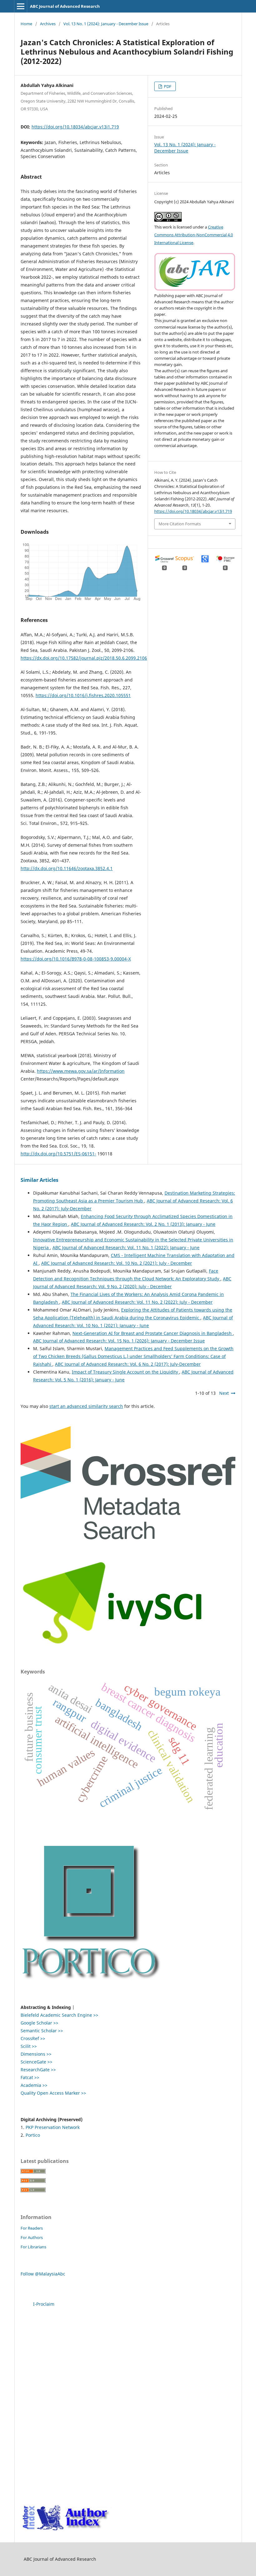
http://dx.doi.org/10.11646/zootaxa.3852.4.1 (67, 868)
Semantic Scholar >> (42, 2031)
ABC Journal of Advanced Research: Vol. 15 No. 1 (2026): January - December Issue (119, 1341)
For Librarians (33, 2247)
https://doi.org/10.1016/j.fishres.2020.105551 (83, 695)
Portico (33, 2135)
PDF (167, 86)
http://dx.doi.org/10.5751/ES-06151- (58, 1154)
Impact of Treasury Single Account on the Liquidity (126, 1372)
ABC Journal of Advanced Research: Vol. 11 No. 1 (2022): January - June (126, 1247)
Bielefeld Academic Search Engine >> (59, 2015)
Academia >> (34, 2085)
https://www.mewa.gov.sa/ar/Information (81, 1071)
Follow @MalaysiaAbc (43, 2274)
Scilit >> (29, 2046)
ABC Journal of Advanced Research (65, 6)
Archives (48, 24)
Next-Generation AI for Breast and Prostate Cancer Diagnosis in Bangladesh (153, 1333)
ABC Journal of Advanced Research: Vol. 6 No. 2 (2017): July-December (128, 1364)
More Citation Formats (180, 524)
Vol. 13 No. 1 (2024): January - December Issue (106, 24)
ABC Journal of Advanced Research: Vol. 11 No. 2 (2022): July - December (137, 1302)
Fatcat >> (30, 2077)
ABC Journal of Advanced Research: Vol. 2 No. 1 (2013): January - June (143, 1224)
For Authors (32, 2237)
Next (224, 1393)
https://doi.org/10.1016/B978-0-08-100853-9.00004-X (76, 959)
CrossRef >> (33, 2038)
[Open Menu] (21, 6)
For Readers (32, 2228)
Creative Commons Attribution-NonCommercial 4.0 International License (194, 235)
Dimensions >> (36, 2054)
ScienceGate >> (37, 2062)
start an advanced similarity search (86, 1406)
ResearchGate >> (38, 2070)
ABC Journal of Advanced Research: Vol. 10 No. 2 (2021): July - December (117, 1263)
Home (26, 24)
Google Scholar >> (39, 2023)
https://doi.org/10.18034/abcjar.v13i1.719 (75, 127)
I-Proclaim (44, 2304)
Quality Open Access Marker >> (53, 2093)
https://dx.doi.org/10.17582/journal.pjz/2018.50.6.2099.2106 (84, 658)
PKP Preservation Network (53, 2127)
